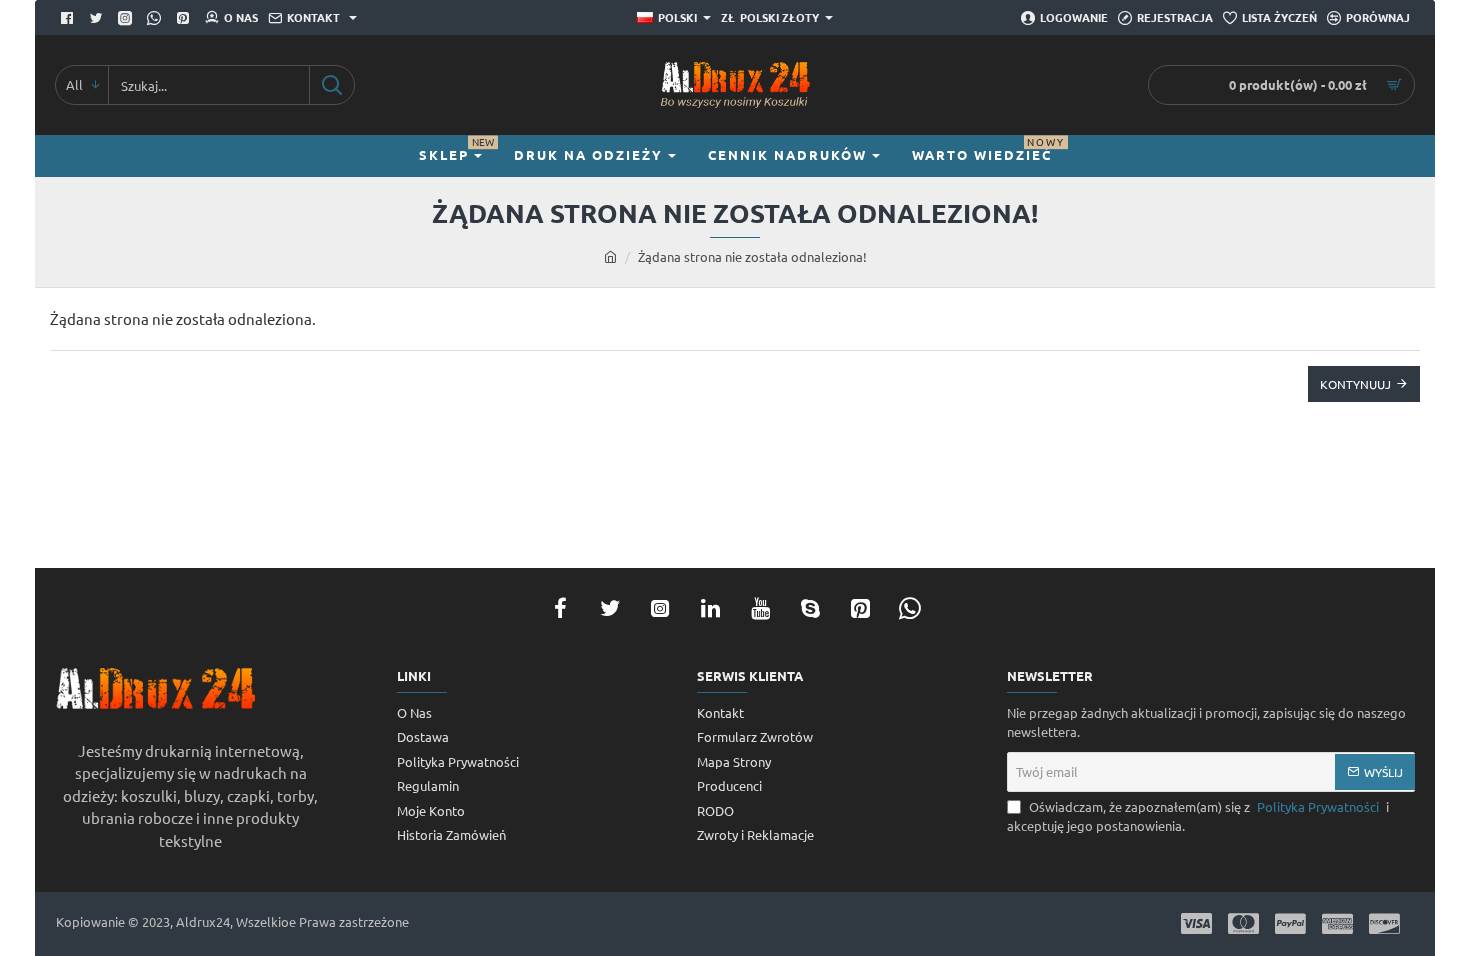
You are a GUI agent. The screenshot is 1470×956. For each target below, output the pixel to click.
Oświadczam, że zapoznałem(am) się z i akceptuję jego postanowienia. (1198, 816)
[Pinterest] (185, 18)
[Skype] (810, 608)
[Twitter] (98, 18)
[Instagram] (660, 608)
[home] (610, 256)
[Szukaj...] (331, 85)
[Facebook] (69, 18)
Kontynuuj (1355, 384)
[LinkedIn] (710, 608)
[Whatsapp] (156, 18)
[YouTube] (760, 608)
